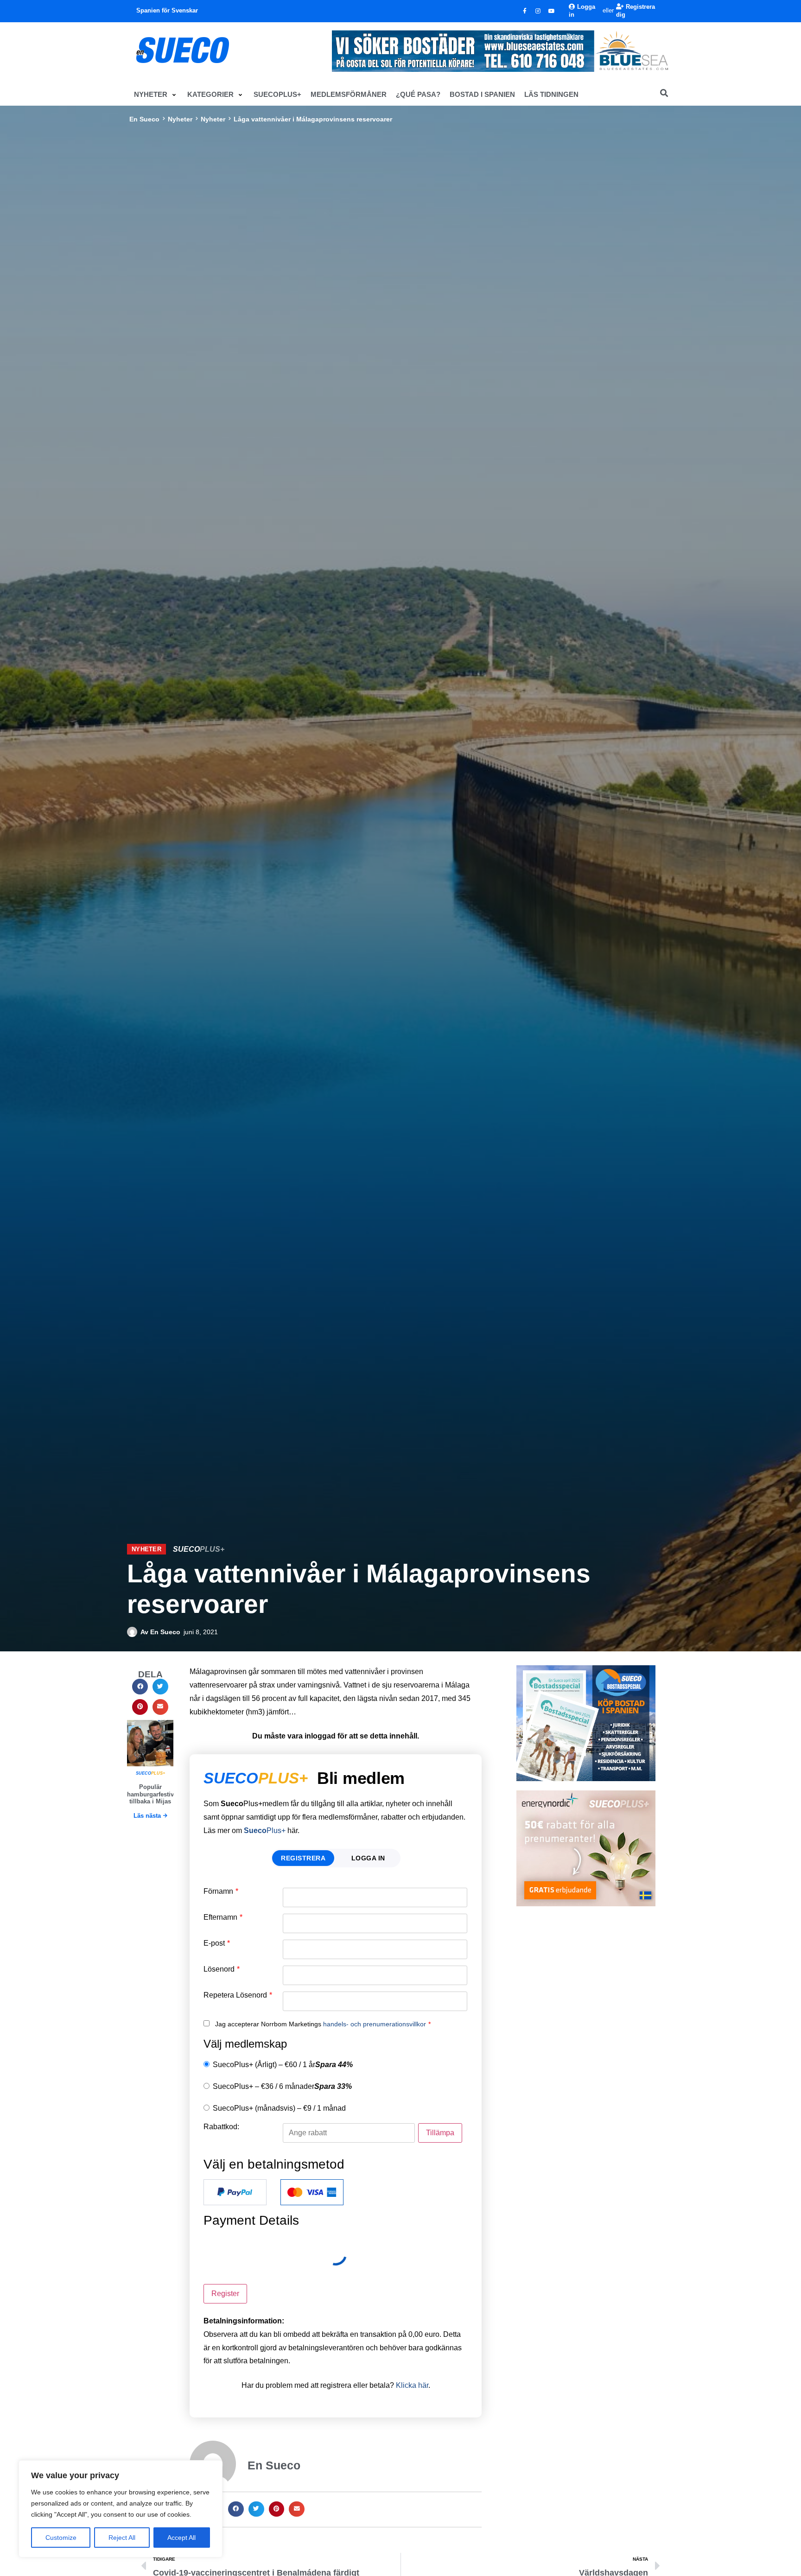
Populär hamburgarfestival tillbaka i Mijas (153, 1794)
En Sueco (144, 119)
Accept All (181, 2538)
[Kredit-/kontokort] (312, 2192)
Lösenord (222, 1969)
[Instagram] (538, 11)
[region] (121, 2509)
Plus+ (265, 1830)
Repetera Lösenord (238, 1995)
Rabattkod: (221, 2127)
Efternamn (223, 1917)
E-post (217, 1943)
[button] (156, 95)
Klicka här (412, 2385)
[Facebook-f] (525, 11)
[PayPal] (235, 2192)
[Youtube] (552, 11)
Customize (61, 2538)
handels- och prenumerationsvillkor (375, 2024)
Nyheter (180, 119)
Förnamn (221, 1891)
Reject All (122, 2538)
